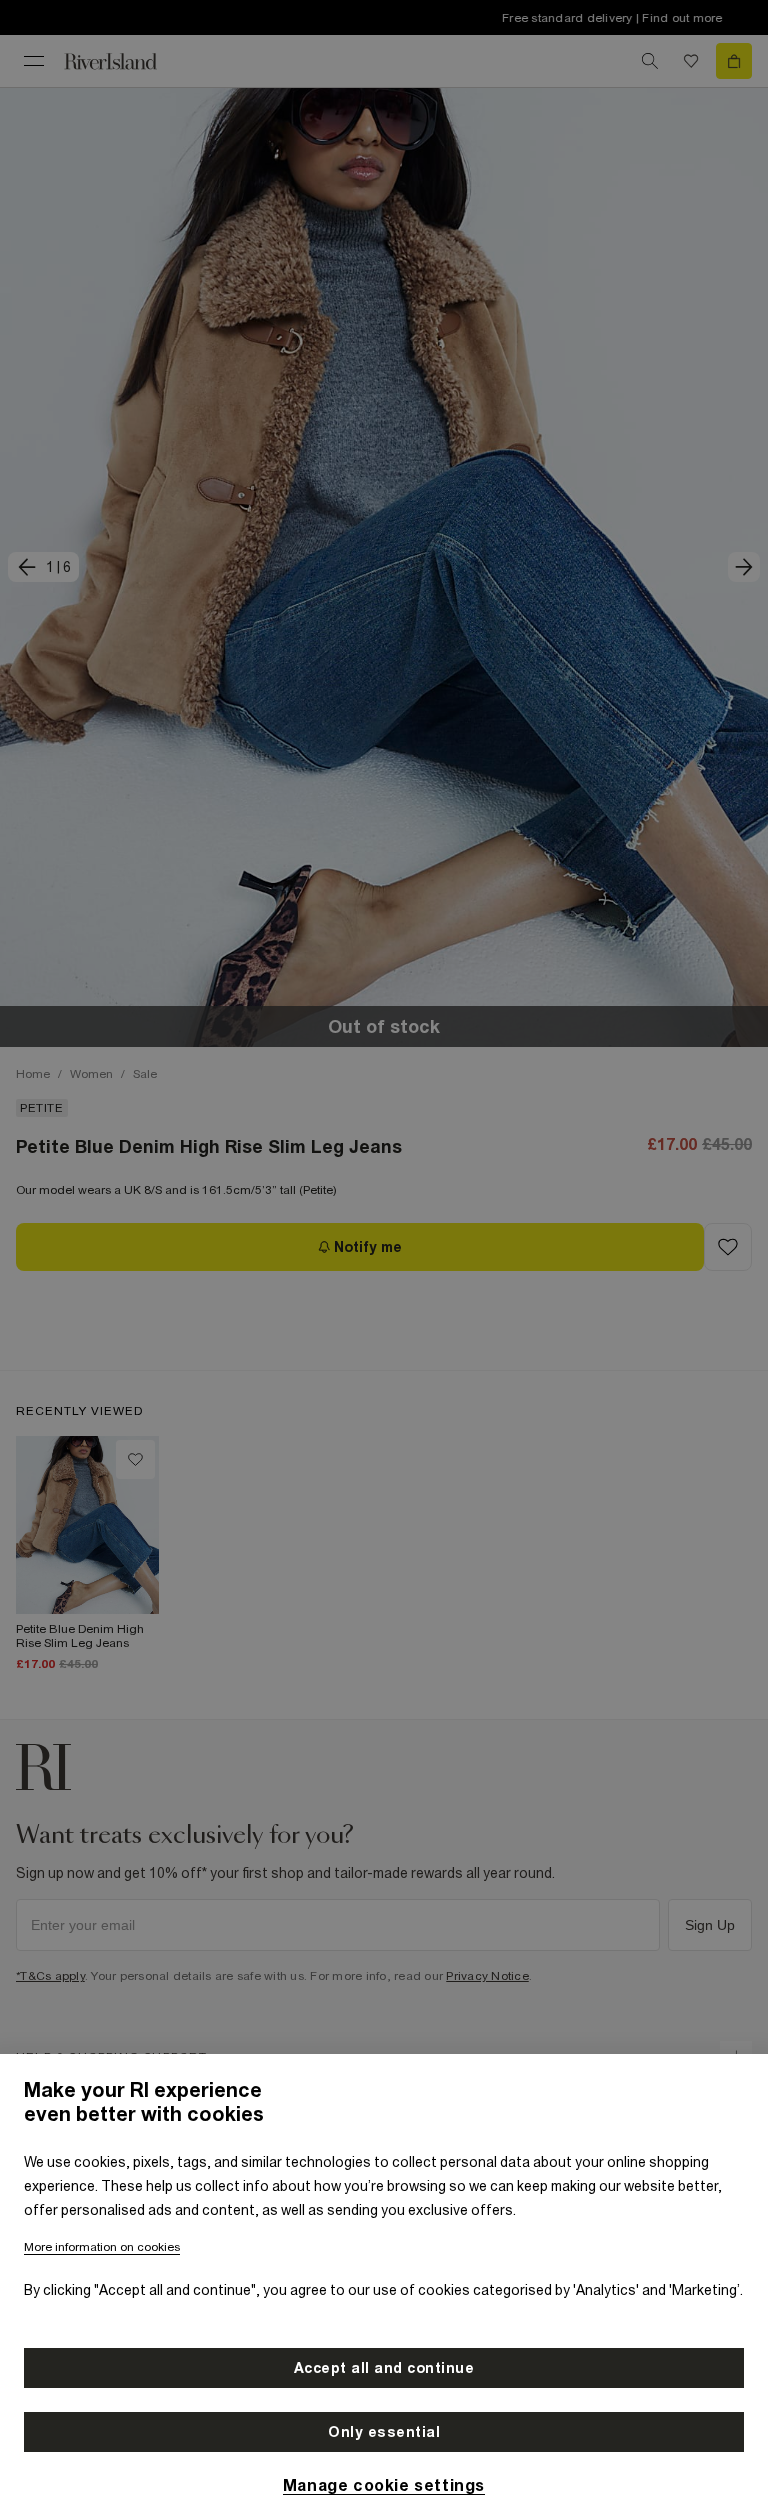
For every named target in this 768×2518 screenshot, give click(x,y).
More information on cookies (102, 2247)
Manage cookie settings (384, 2485)
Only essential (384, 2432)
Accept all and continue (384, 2368)
